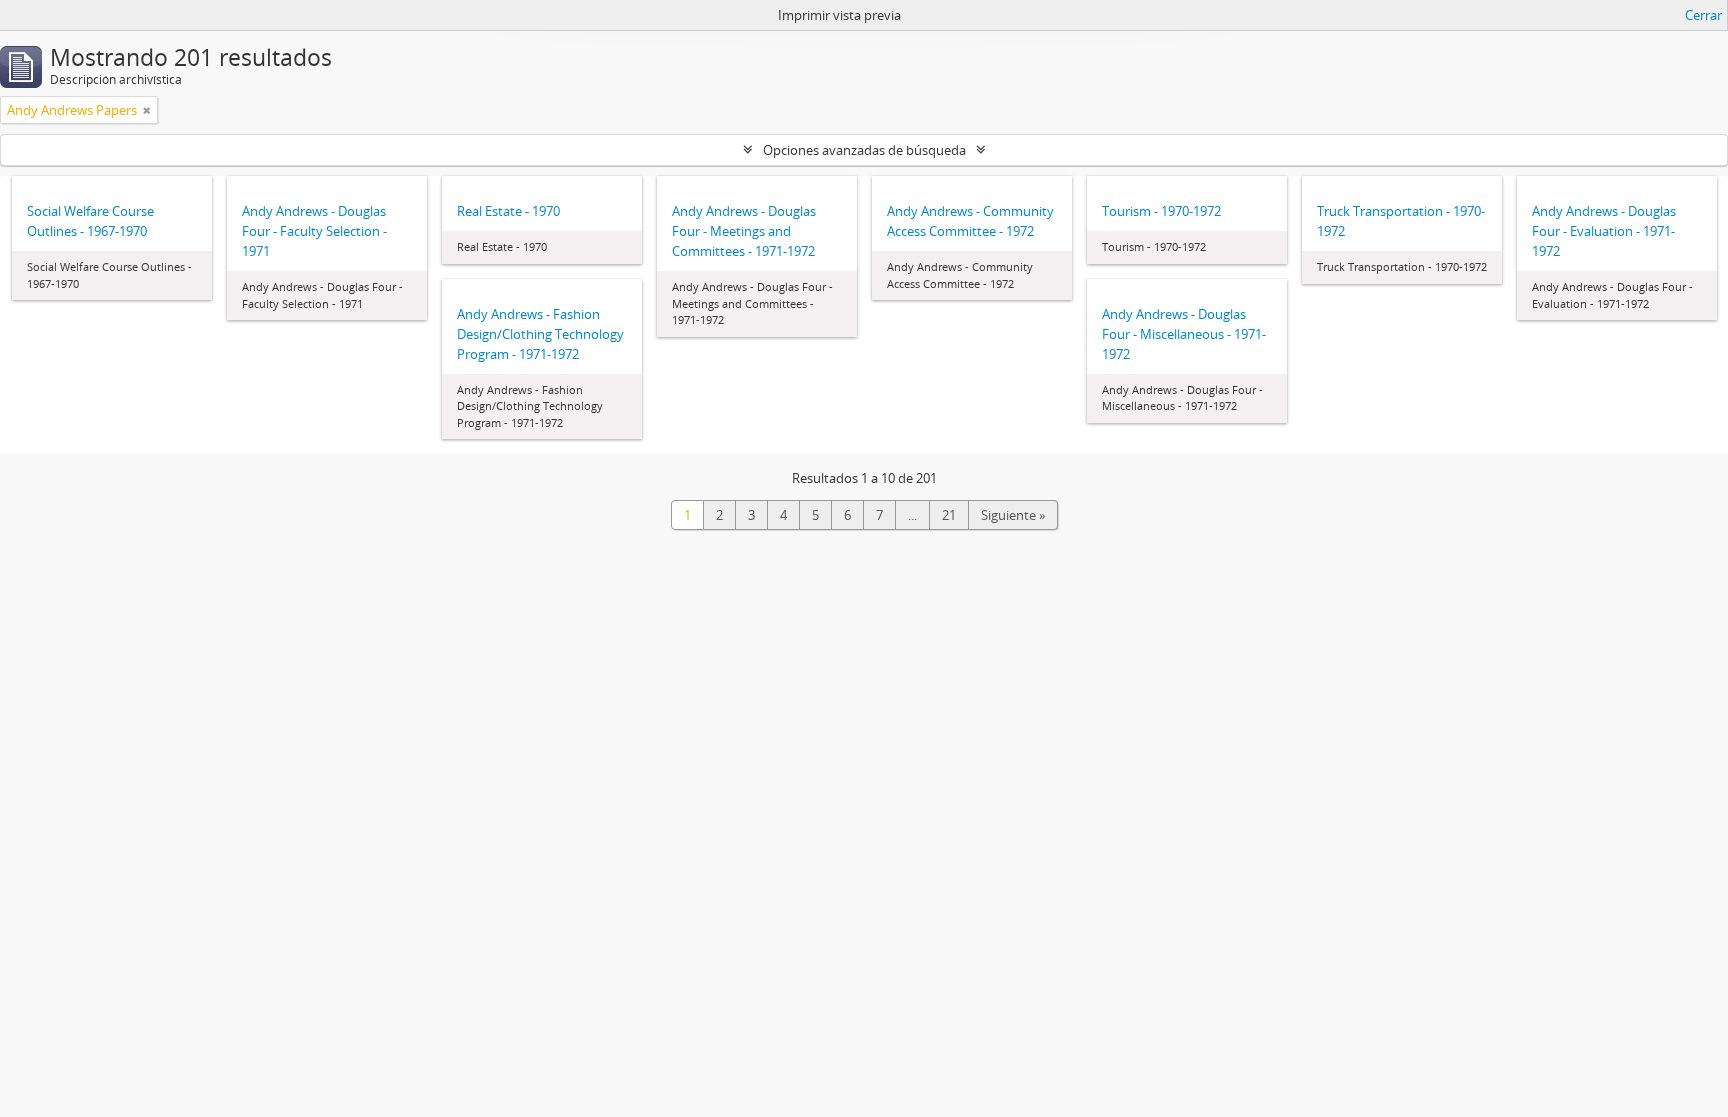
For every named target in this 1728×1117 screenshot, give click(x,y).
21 (949, 515)
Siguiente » (1013, 515)
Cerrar (1703, 15)
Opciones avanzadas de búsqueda (864, 150)
